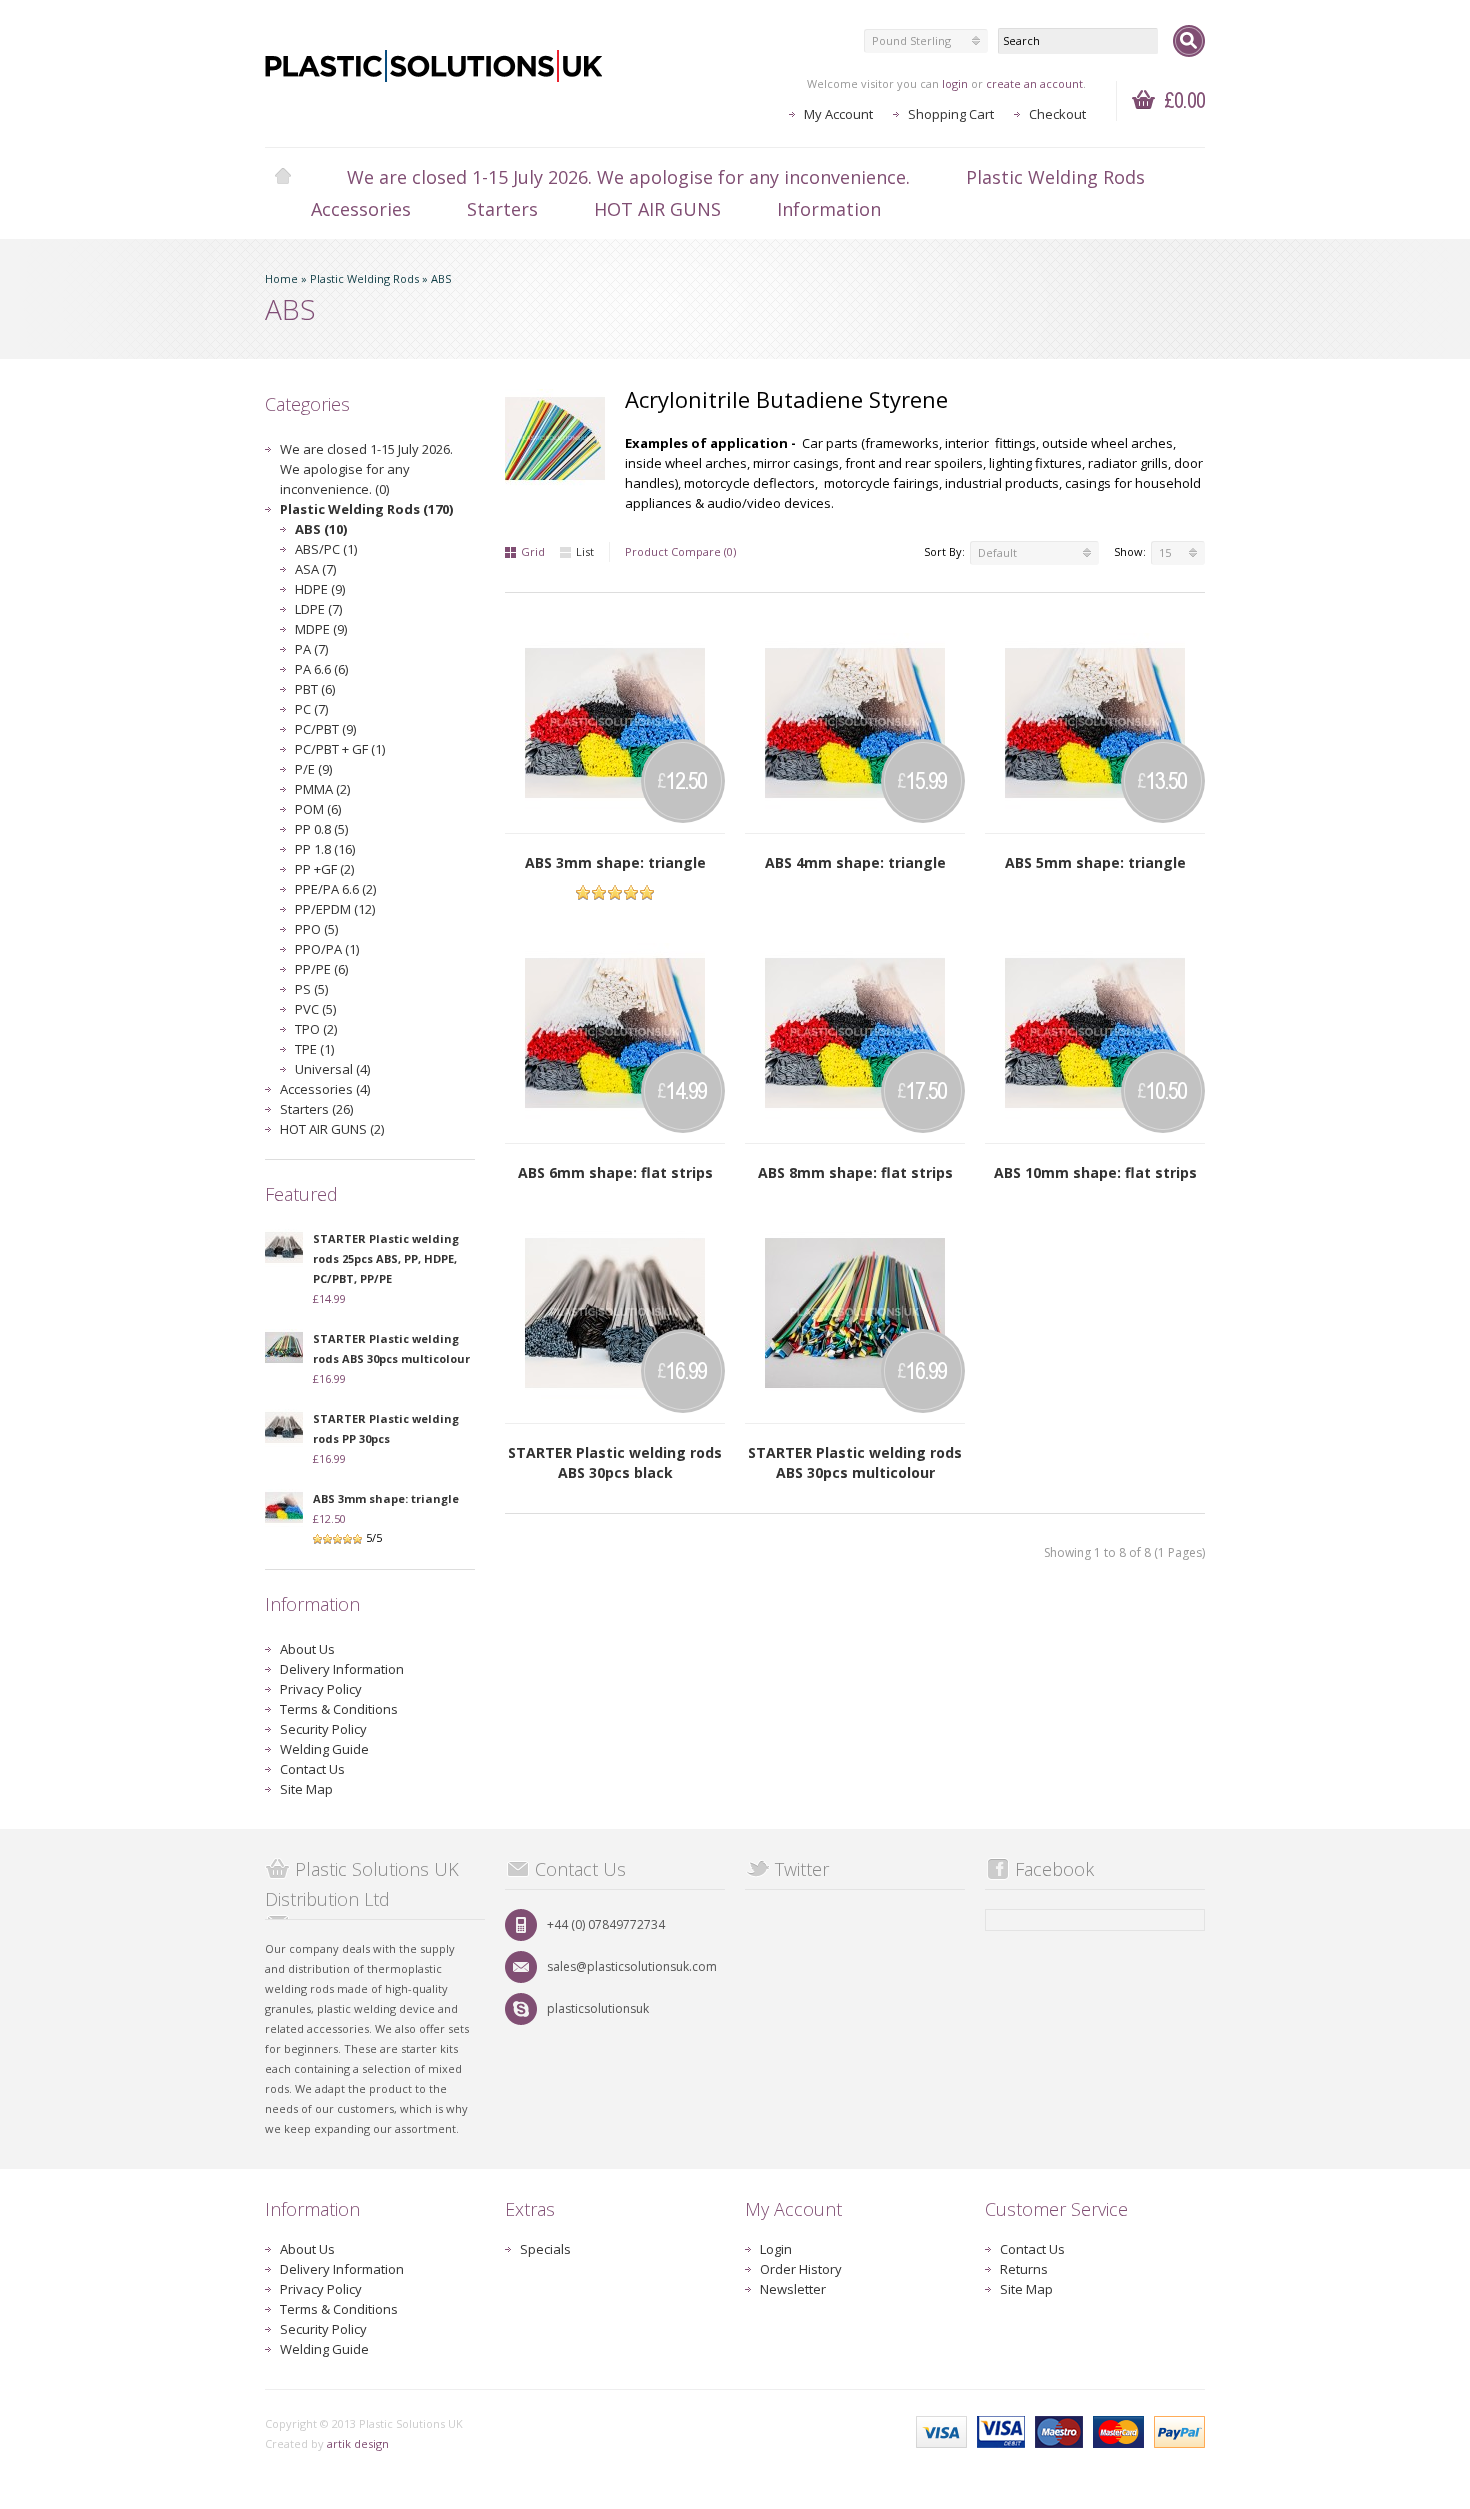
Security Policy (323, 1729)
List (585, 551)
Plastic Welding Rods (1055, 177)
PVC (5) (315, 1009)
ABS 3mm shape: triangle (386, 1498)
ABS (441, 278)
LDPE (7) (318, 609)
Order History (801, 2269)
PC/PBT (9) (325, 729)
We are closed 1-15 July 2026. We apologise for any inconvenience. (628, 177)
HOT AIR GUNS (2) (332, 1129)
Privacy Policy (321, 1689)
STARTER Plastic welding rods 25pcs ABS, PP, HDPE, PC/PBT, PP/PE (386, 1258)
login (955, 83)
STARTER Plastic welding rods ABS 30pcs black (615, 1462)
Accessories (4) (325, 1089)
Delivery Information (342, 1669)
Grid (533, 551)
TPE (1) (314, 1049)
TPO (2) (316, 1029)
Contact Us (312, 1769)
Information (829, 209)
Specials (545, 2249)
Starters (502, 209)
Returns (1024, 2269)
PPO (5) (316, 929)
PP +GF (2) (324, 869)
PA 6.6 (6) (321, 669)
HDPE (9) (320, 589)
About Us (307, 1649)
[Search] (1189, 41)
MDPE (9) (321, 629)
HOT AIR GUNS (657, 209)
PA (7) (311, 649)
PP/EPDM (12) (335, 909)
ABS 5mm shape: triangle (1095, 862)
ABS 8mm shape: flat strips (855, 1172)
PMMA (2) (322, 789)
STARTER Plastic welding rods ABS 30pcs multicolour (855, 1462)
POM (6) (318, 809)
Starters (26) (316, 1109)
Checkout (1057, 114)
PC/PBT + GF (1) (340, 749)
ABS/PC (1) (326, 549)
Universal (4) (332, 1069)
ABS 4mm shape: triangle (855, 862)
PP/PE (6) (321, 969)
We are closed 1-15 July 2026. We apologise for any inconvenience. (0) (366, 469)
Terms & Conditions (339, 1709)
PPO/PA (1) (327, 949)
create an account (1034, 83)
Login (776, 2249)
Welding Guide (324, 1749)
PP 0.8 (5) (321, 829)
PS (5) (311, 989)
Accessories (361, 209)
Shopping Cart (951, 114)
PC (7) (311, 709)
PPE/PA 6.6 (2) (335, 889)
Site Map (306, 1789)
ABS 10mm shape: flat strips (1095, 1172)
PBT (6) (315, 689)
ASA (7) (315, 569)
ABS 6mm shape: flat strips (615, 1172)
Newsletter (793, 2289)
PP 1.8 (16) (325, 849)
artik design (358, 2443)
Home (283, 177)
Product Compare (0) (680, 551)
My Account (838, 114)
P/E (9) (313, 769)
